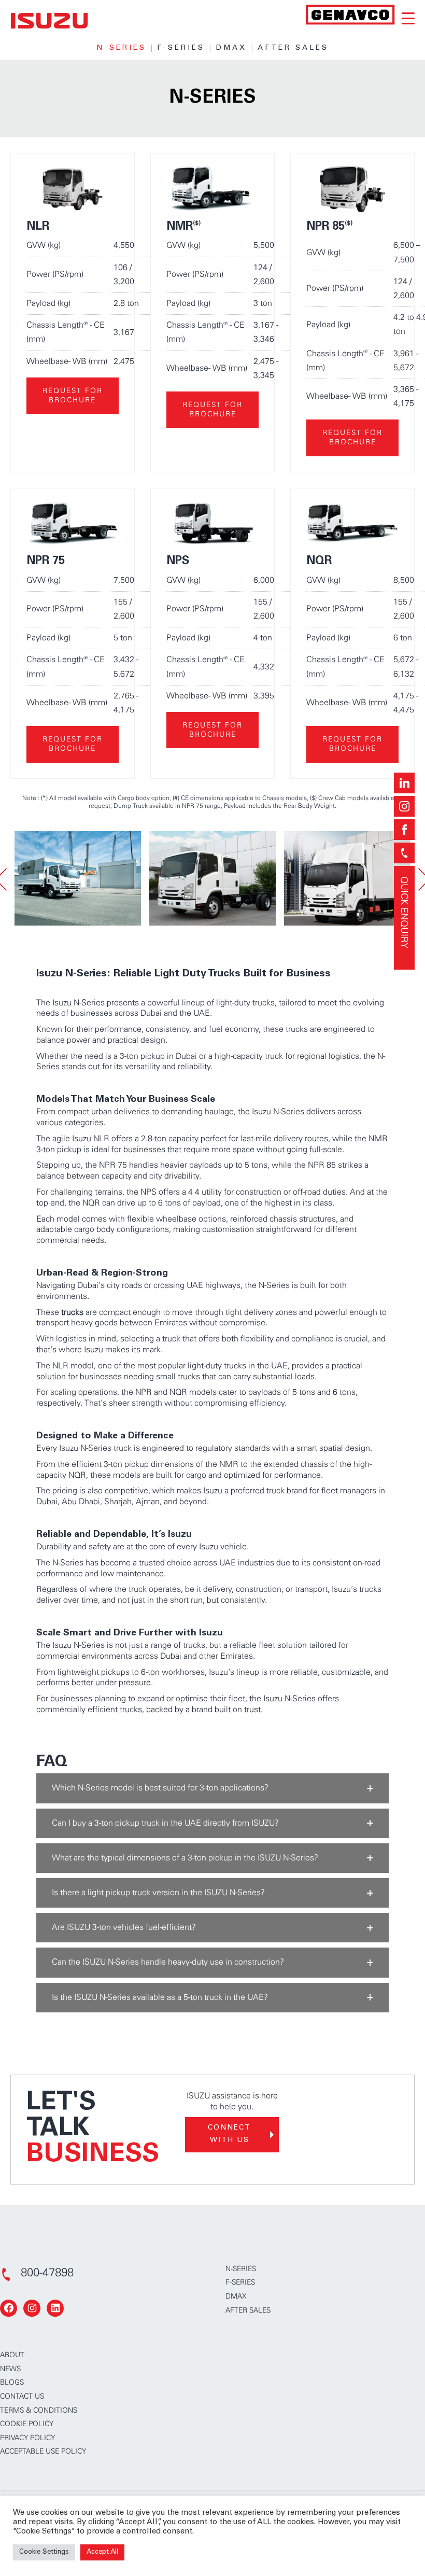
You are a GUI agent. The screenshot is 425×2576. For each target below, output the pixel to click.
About (12, 2355)
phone (404, 853)
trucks (72, 1312)
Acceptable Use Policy (43, 2452)
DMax (231, 48)
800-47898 (47, 2273)
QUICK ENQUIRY (404, 912)
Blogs (12, 2383)
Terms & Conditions (39, 2411)
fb (404, 830)
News (10, 2369)
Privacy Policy (27, 2438)
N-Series (121, 48)
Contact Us (22, 2397)
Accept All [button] (102, 2552)
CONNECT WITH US (229, 2134)
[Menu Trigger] (408, 18)
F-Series (181, 48)
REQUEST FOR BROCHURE (73, 396)
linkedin (404, 783)
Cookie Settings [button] (44, 2552)
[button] (212, 1788)
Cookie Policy (27, 2424)
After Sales (293, 48)
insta (404, 806)
